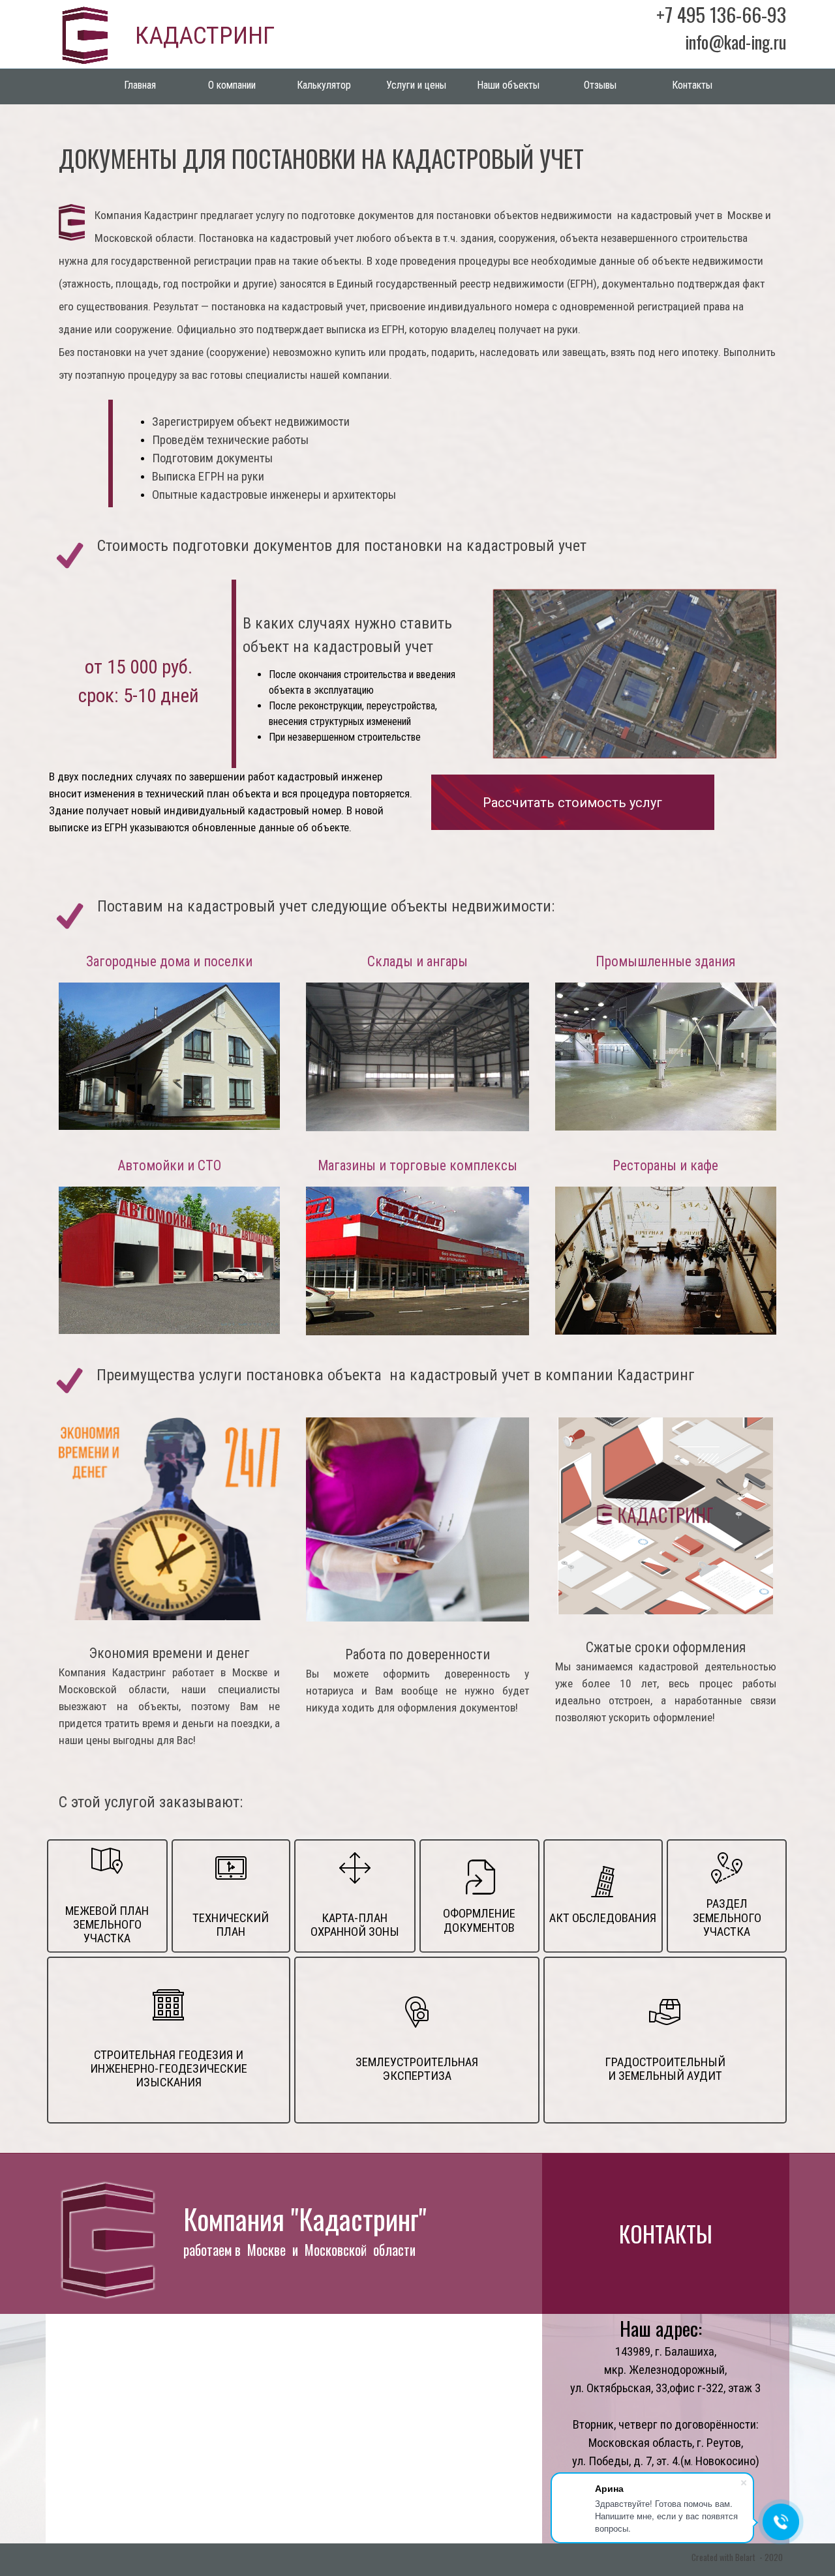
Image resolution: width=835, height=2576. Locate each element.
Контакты (692, 85)
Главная (140, 85)
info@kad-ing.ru (736, 42)
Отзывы (600, 85)
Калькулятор (324, 85)
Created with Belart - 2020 (737, 2557)
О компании (232, 85)
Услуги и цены (416, 85)
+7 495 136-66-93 (721, 14)
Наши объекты (508, 85)
